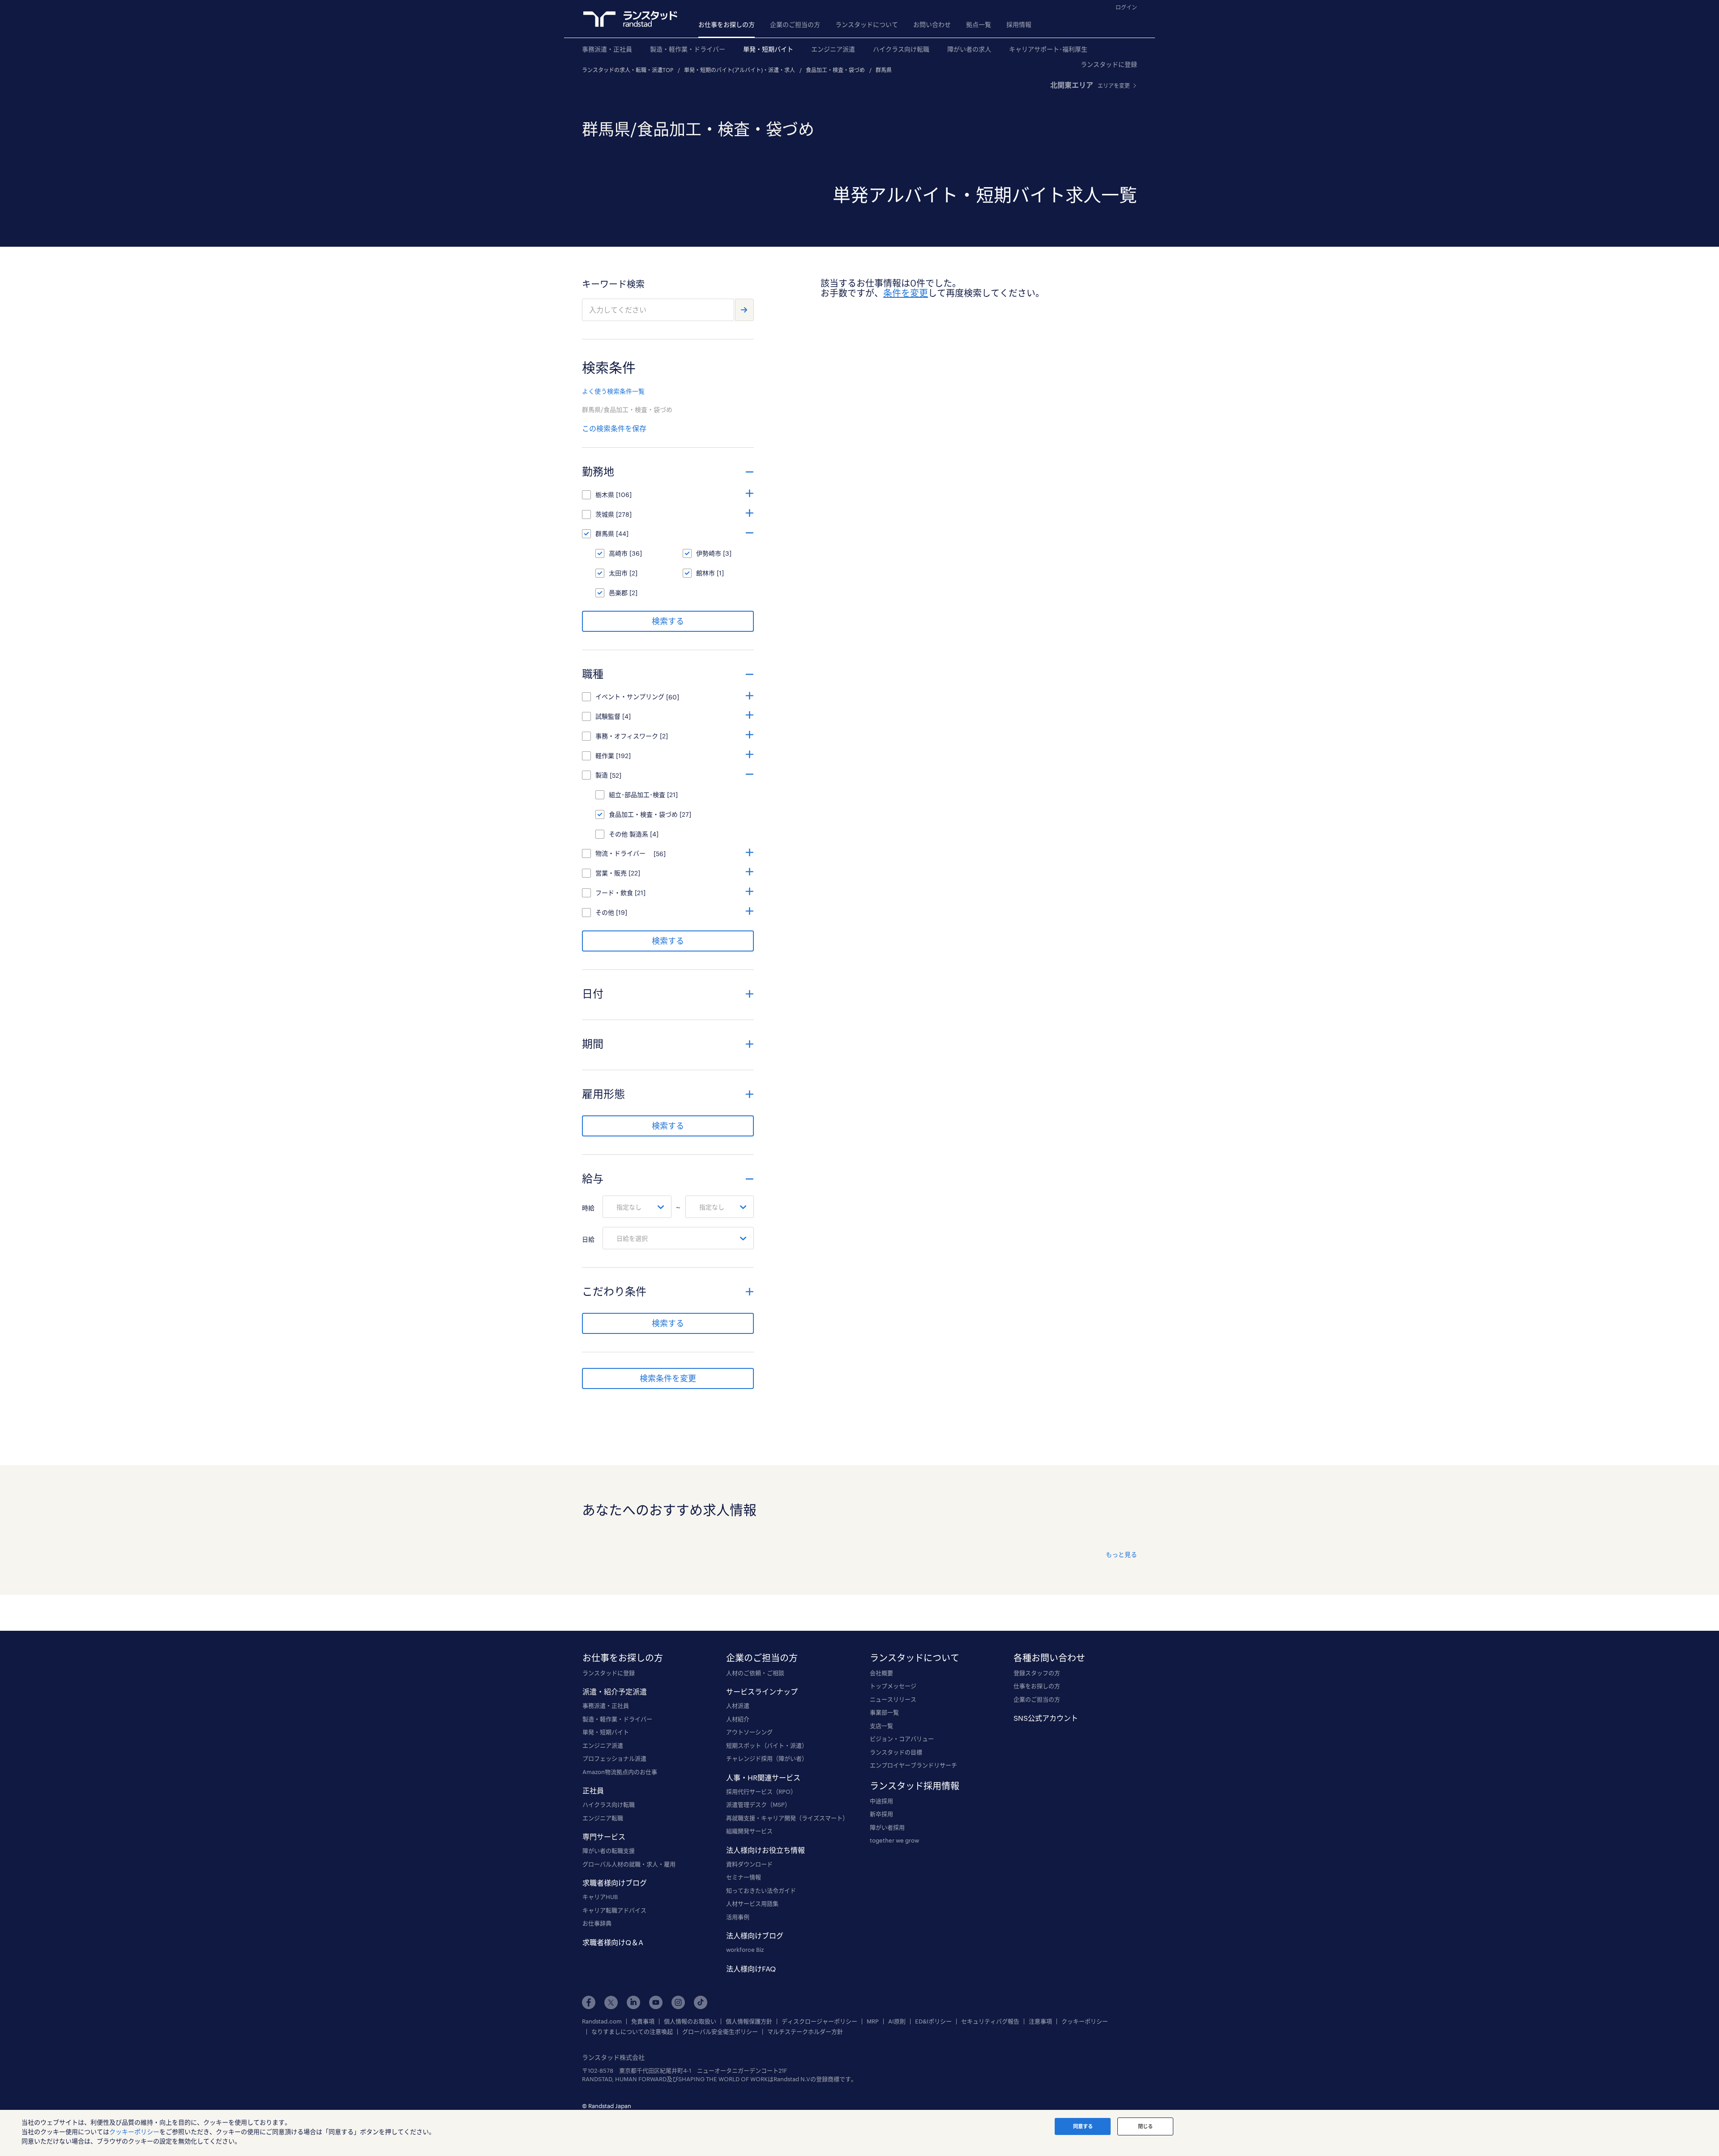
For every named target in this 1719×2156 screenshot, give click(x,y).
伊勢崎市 (709, 553)
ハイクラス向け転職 (901, 49)
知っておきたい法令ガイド (761, 1890)
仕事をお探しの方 (1037, 1686)
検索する (668, 621)
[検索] (744, 310)
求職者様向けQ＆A (613, 1942)
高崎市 (618, 553)
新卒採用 (881, 1814)
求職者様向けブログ (615, 1883)
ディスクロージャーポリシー (819, 2021)
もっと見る (1121, 1554)
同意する (1083, 2126)
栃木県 (605, 495)
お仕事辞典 (597, 1923)
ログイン (1126, 7)
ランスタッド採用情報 (915, 1786)
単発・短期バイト (768, 49)
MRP (873, 2021)
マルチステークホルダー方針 (805, 2032)
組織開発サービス (749, 1831)
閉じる (1145, 2126)
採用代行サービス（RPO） (761, 1792)
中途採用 (881, 1801)
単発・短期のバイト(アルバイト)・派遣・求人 (740, 70)
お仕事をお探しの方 (727, 24)
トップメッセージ (893, 1686)
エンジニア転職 (603, 1818)
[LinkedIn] (633, 2002)
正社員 (593, 1790)
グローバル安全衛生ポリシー (720, 2032)
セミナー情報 (744, 1877)
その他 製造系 (629, 834)
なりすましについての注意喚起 (632, 2032)
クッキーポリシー (1085, 2021)
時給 (588, 1208)
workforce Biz (745, 1950)
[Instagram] (678, 2002)
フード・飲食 (614, 893)
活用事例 (738, 1917)
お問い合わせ (932, 24)
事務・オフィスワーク (627, 736)
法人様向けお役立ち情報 (765, 1850)
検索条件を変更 (668, 1378)
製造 (602, 775)
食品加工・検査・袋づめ (835, 70)
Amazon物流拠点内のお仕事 (620, 1772)
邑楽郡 (618, 593)
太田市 (618, 573)
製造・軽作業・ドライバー (688, 49)
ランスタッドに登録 (1109, 64)
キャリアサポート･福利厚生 (1048, 49)
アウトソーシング (749, 1732)
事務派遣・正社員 (607, 49)
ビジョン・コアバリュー (902, 1739)
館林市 (706, 573)
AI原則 (897, 2021)
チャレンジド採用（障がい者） (767, 1758)
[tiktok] (701, 2002)
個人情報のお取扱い (690, 2021)
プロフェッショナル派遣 (614, 1758)
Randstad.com (602, 2021)
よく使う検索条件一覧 (613, 391)
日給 (588, 1239)
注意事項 (1040, 2021)
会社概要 (881, 1673)
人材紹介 (738, 1719)
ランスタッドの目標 (896, 1752)
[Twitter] (611, 2002)
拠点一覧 (979, 24)
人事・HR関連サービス (763, 1777)
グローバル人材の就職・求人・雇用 (629, 1864)
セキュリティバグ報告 (990, 2021)
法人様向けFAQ (751, 1969)
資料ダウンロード (749, 1864)
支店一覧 (881, 1726)
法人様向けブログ (755, 1935)
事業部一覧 (884, 1712)
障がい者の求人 (969, 49)
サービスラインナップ (762, 1691)
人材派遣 (738, 1706)
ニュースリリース (893, 1699)
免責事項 (643, 2021)
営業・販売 (611, 873)
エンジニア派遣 (833, 49)
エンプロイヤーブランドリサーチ (913, 1765)
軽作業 (605, 756)
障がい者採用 (887, 1827)
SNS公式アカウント (1046, 1718)
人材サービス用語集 (752, 1903)
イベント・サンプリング (630, 697)
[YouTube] (656, 2002)
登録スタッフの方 (1037, 1673)
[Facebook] (589, 2002)
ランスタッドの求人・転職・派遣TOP (628, 70)
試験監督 (608, 716)
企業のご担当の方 (795, 24)
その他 (605, 912)
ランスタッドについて (867, 24)
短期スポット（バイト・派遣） (767, 1745)
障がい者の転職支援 (609, 1851)
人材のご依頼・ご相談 (755, 1673)
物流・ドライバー (624, 853)
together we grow (894, 1840)
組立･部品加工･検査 (637, 795)
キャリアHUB (600, 1897)
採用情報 (1019, 24)
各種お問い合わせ (1049, 1658)
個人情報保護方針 (749, 2021)
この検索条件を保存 (614, 428)
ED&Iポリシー (933, 2021)
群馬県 (884, 70)
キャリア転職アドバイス (614, 1910)
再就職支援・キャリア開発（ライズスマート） (787, 1818)
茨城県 (605, 514)
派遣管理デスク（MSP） (758, 1805)
